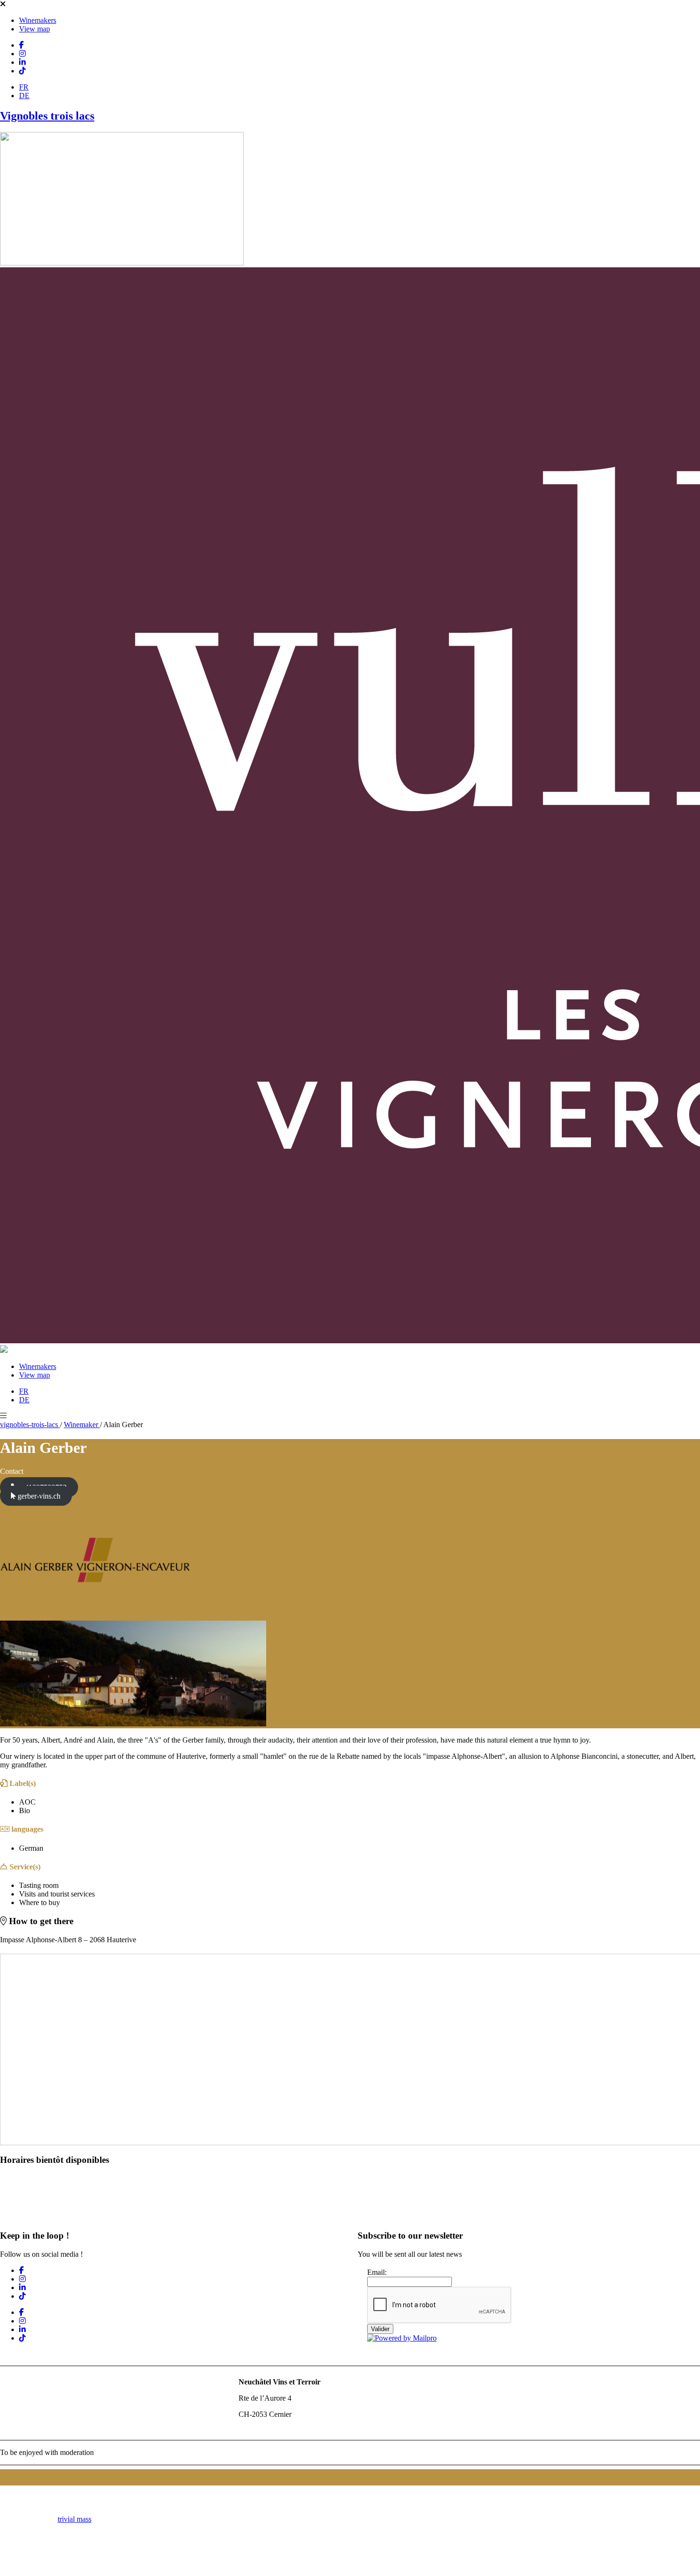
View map (35, 29)
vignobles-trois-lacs (30, 1425)
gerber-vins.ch (38, 1496)
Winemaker (82, 1425)
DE (24, 96)
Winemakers (38, 20)
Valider (380, 2329)
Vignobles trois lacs (47, 116)
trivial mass (75, 2519)
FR (24, 87)
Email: (377, 2272)
